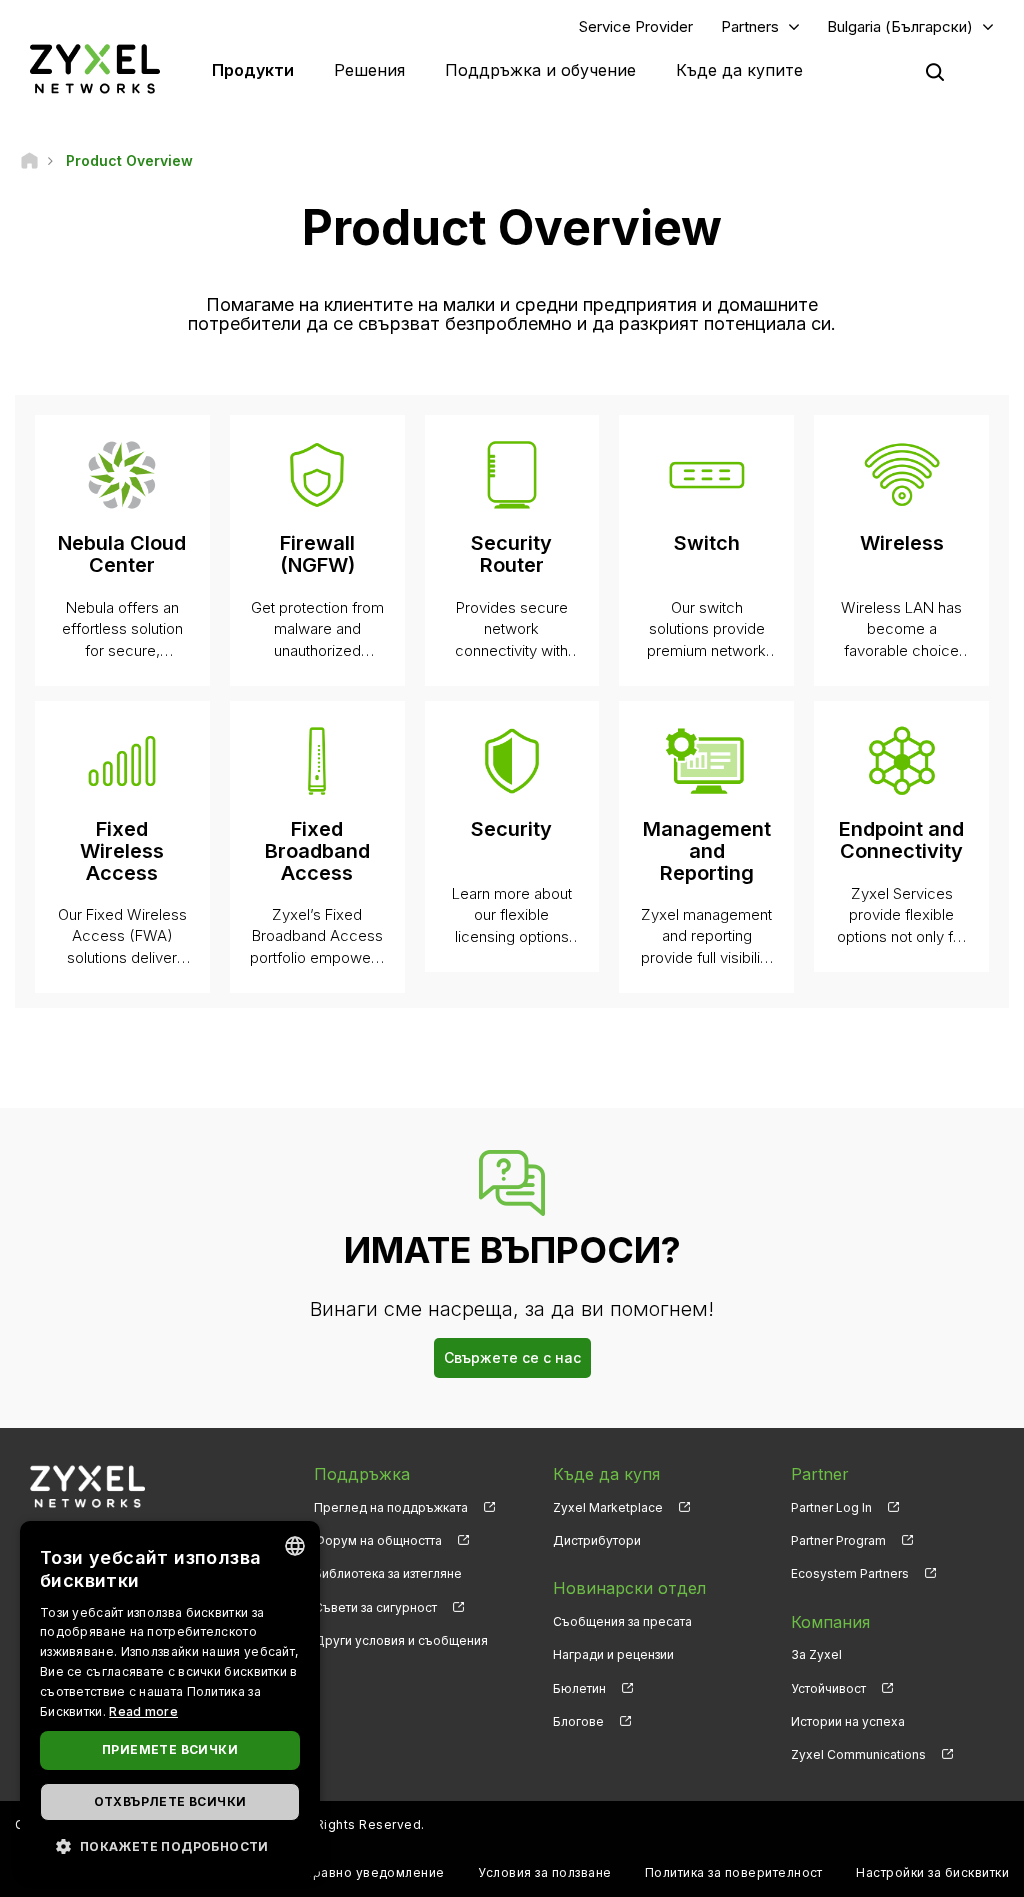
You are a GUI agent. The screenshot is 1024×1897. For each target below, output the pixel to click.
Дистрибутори (597, 1540)
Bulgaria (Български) (900, 26)
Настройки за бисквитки (932, 1872)
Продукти (253, 70)
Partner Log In (831, 1507)
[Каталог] (29, 160)
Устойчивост (828, 1688)
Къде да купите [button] (739, 70)
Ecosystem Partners (850, 1573)
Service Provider (636, 26)
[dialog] (170, 1699)
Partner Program (838, 1540)
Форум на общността (378, 1540)
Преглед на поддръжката (391, 1507)
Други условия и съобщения (401, 1640)
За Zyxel (816, 1654)
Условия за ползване (544, 1872)
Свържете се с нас (512, 1357)
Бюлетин (579, 1688)
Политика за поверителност (734, 1872)
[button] (170, 1845)
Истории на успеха (848, 1721)
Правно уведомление (374, 1872)
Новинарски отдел (629, 1588)
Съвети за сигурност (375, 1607)
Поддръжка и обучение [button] (540, 70)
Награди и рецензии (613, 1654)
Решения (369, 70)
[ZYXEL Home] (95, 68)
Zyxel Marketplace (608, 1507)
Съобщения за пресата (622, 1621)
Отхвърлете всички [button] (170, 1801)
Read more (143, 1711)
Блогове (578, 1721)
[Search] (935, 72)
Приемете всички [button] (170, 1749)
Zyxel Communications (858, 1754)
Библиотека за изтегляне (388, 1573)
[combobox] (295, 1546)
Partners (750, 26)
